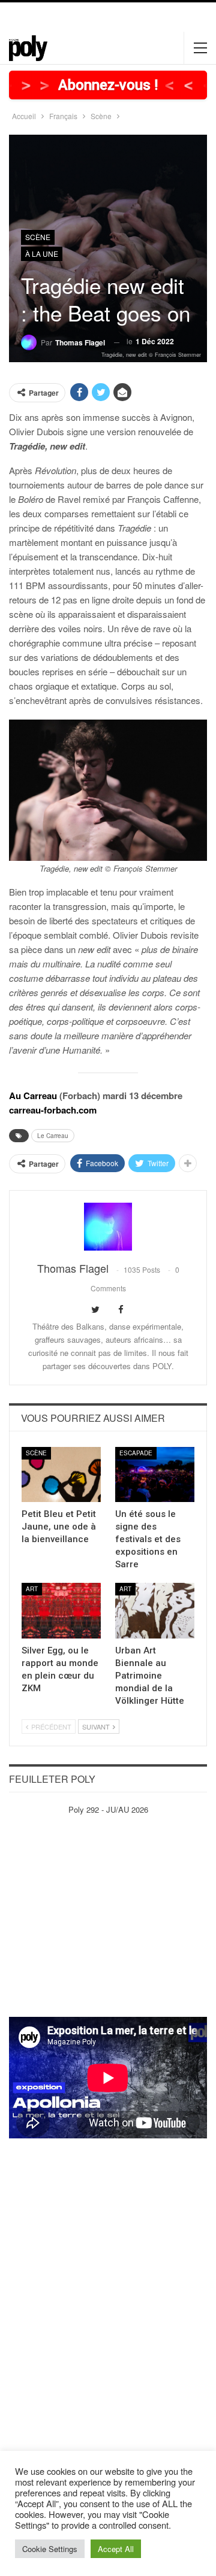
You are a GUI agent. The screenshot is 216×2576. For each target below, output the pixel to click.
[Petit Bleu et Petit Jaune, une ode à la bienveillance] (61, 1474)
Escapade (136, 1453)
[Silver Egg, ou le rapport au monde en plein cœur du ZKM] (61, 1610)
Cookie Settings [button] (50, 2549)
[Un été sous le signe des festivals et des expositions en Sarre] (155, 1474)
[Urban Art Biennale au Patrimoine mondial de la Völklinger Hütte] (155, 1610)
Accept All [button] (116, 2549)
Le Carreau (53, 1136)
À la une (42, 254)
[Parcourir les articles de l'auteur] (108, 1227)
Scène (38, 237)
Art (32, 1589)
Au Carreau (33, 1096)
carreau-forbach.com (53, 1110)
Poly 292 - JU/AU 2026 (108, 1809)
